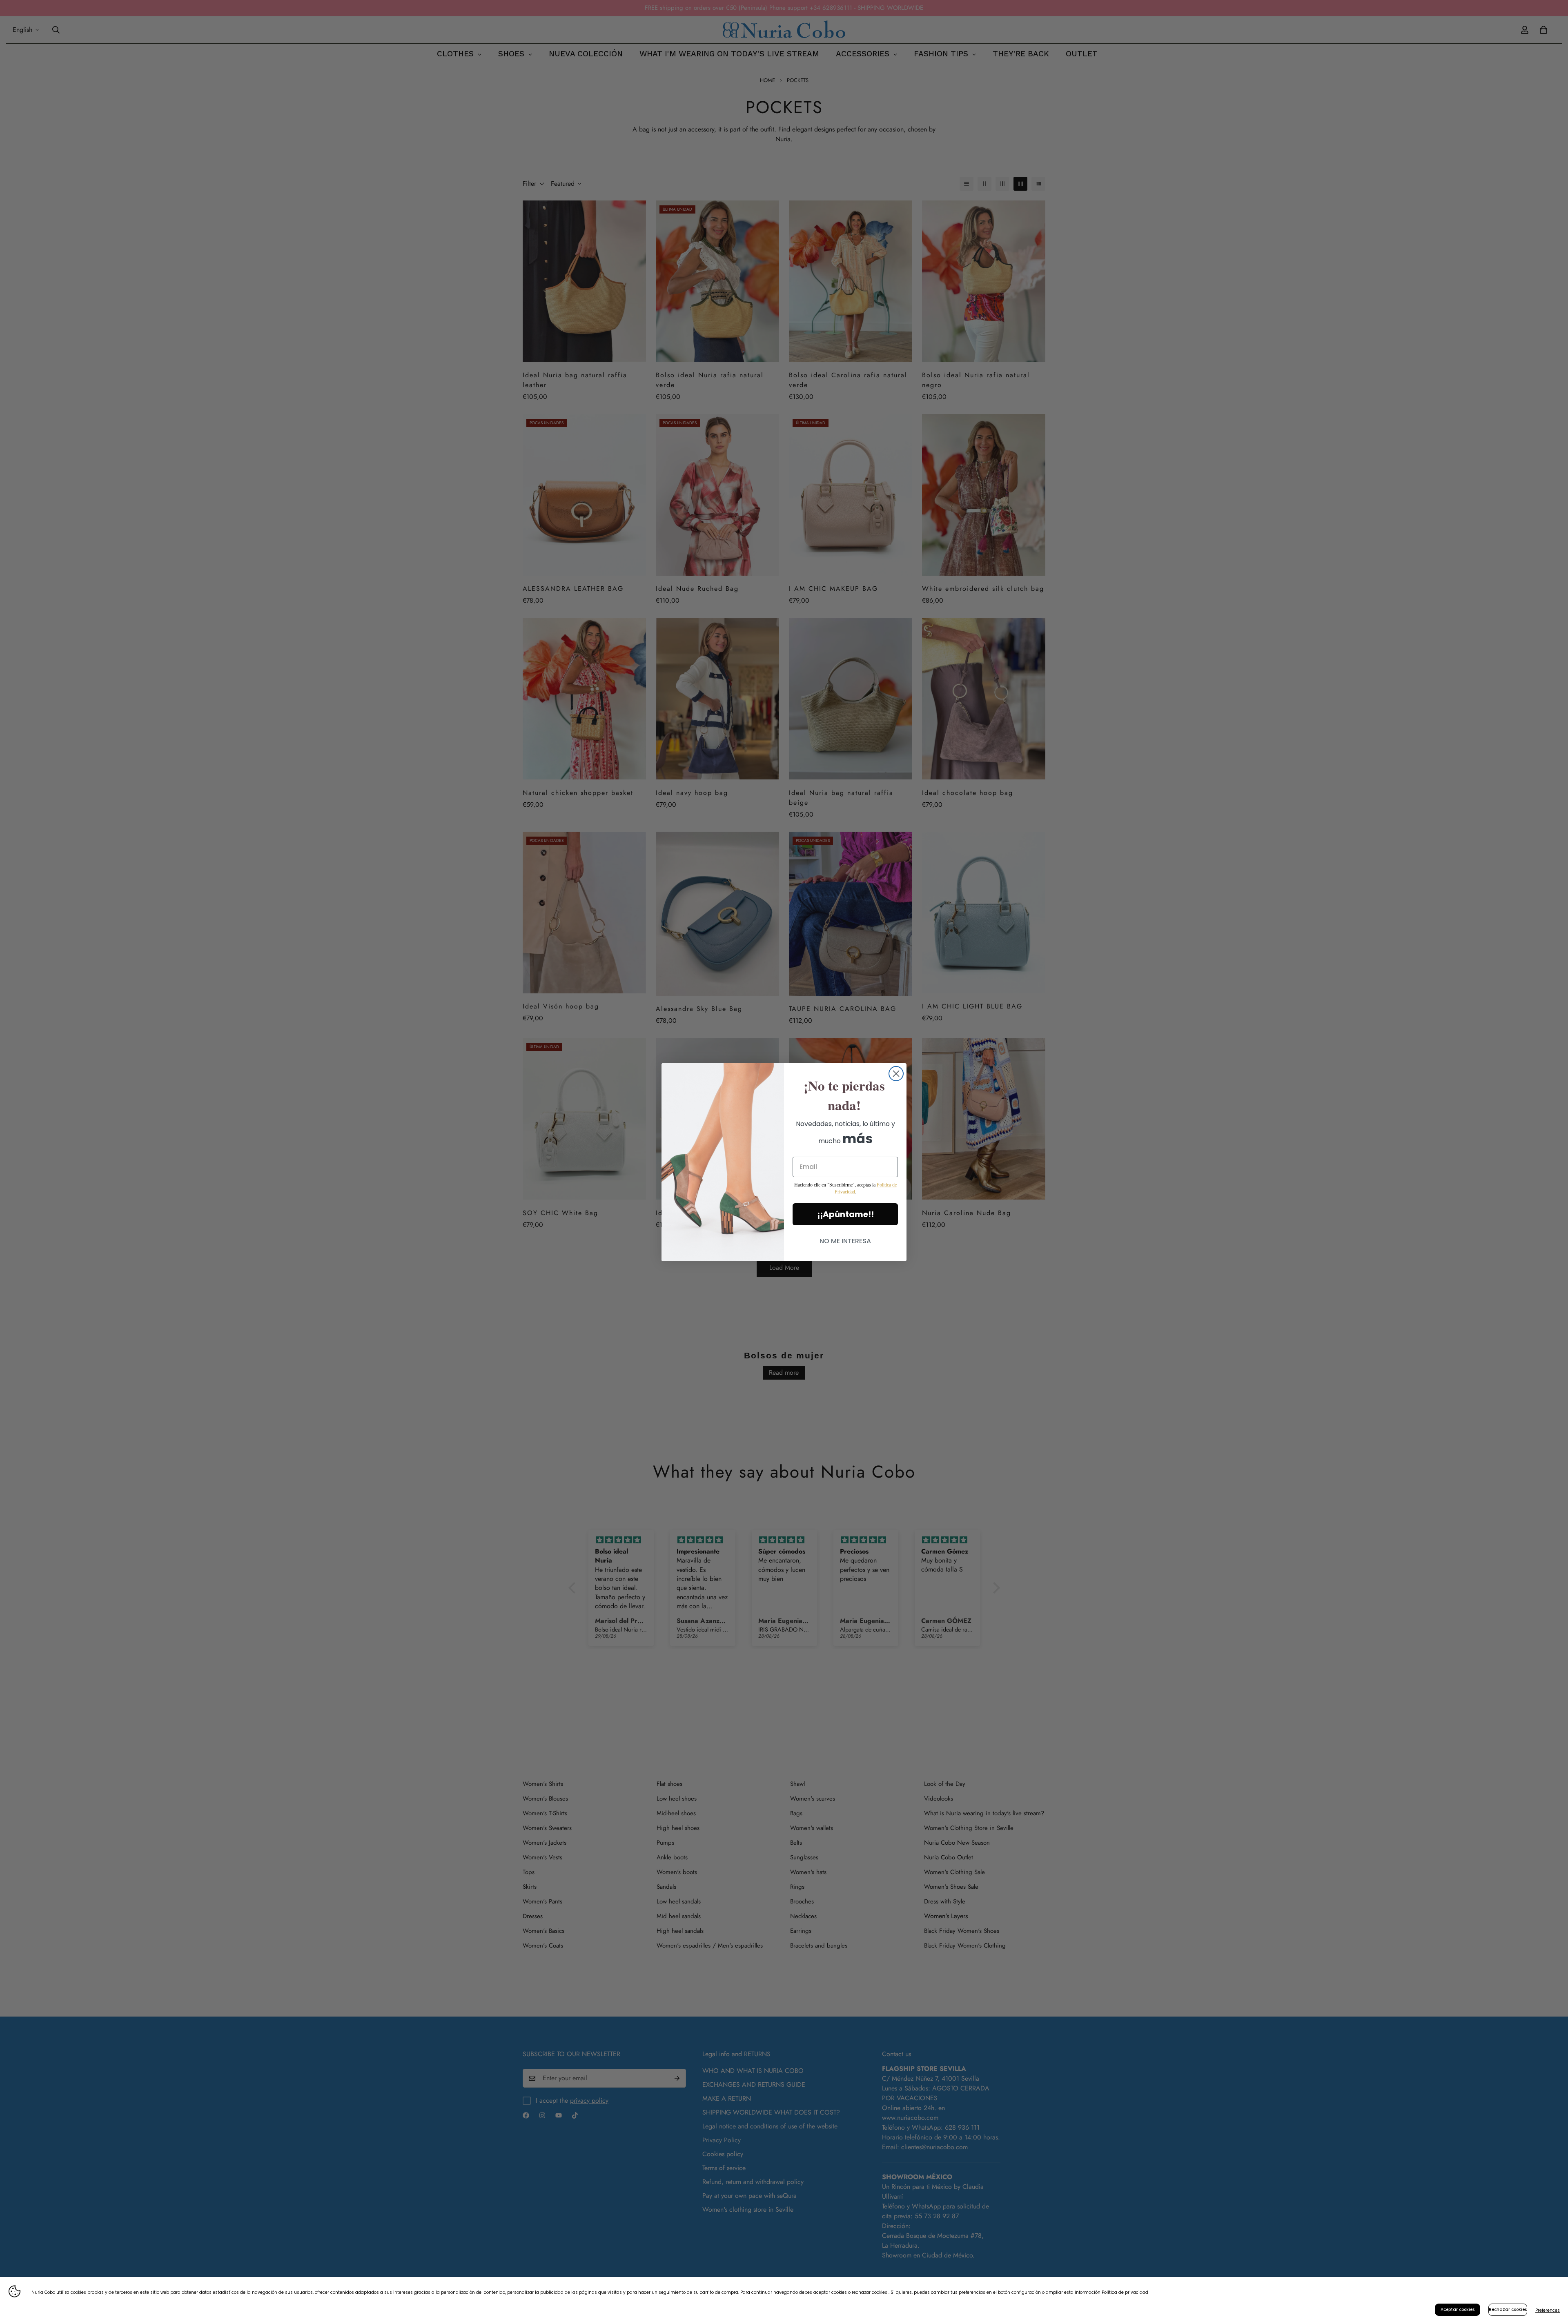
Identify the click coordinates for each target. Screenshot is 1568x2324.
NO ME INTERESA (845, 1241)
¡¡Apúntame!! (845, 1214)
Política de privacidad (1125, 2292)
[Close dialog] (896, 1074)
